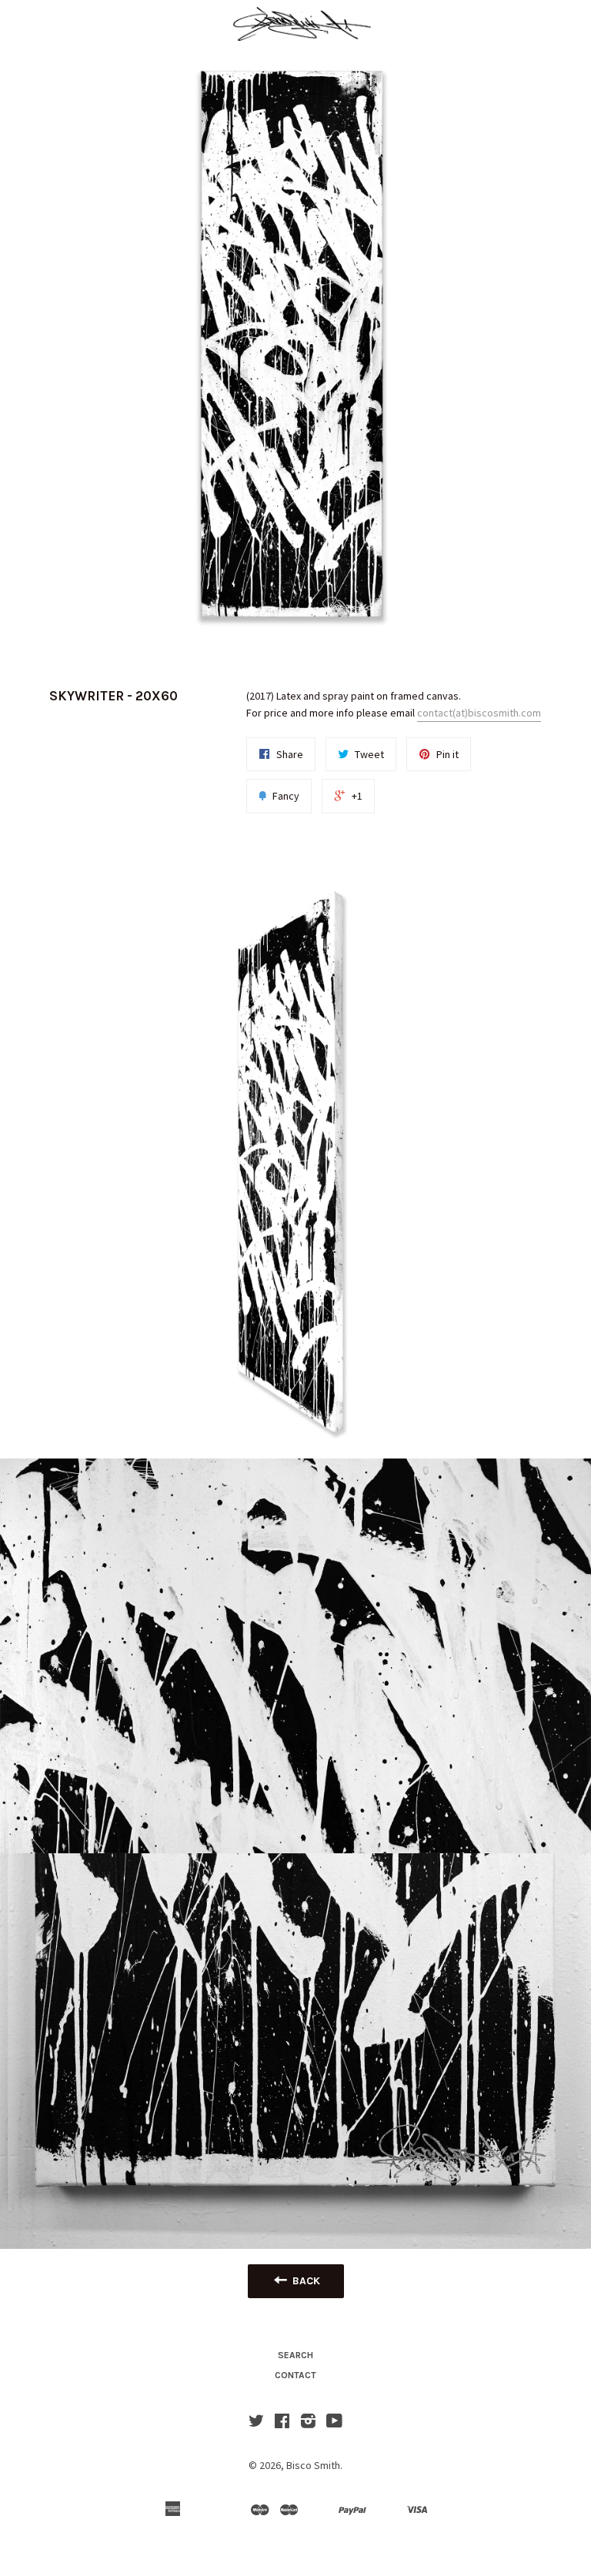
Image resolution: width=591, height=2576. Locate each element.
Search (295, 2355)
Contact (295, 2375)
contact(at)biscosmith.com (479, 713)
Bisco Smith (313, 2465)
